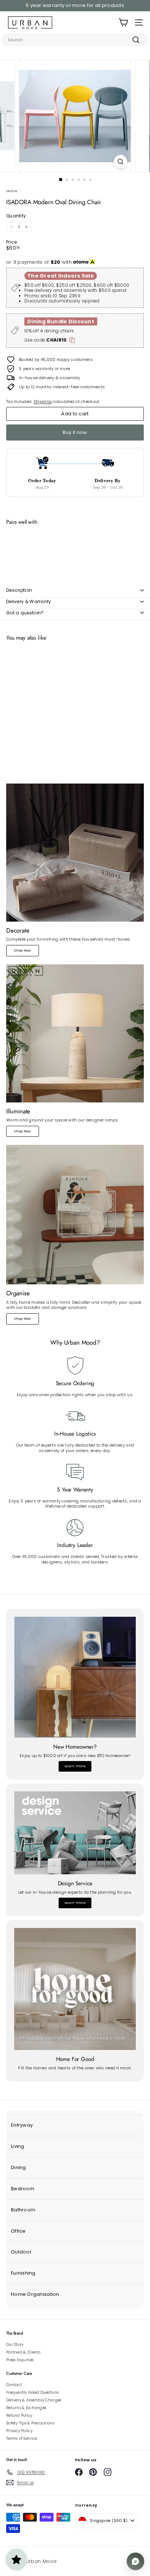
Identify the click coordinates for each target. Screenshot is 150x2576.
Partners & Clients (23, 2352)
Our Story (15, 2345)
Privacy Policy (19, 2431)
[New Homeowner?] (75, 1677)
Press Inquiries (20, 2360)
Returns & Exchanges (26, 2408)
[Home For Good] (75, 1989)
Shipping (43, 401)
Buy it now (75, 432)
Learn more (75, 1766)
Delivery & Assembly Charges (34, 2400)
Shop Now (22, 950)
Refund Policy (19, 2415)
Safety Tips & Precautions (30, 2423)
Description (19, 590)
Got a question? (25, 613)
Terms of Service (21, 2438)
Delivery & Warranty (29, 601)
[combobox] (75, 40)
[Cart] (123, 22)
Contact (14, 2385)
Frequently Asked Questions (32, 2392)
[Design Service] (75, 1833)
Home (12, 191)
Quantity (16, 216)
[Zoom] (121, 162)
